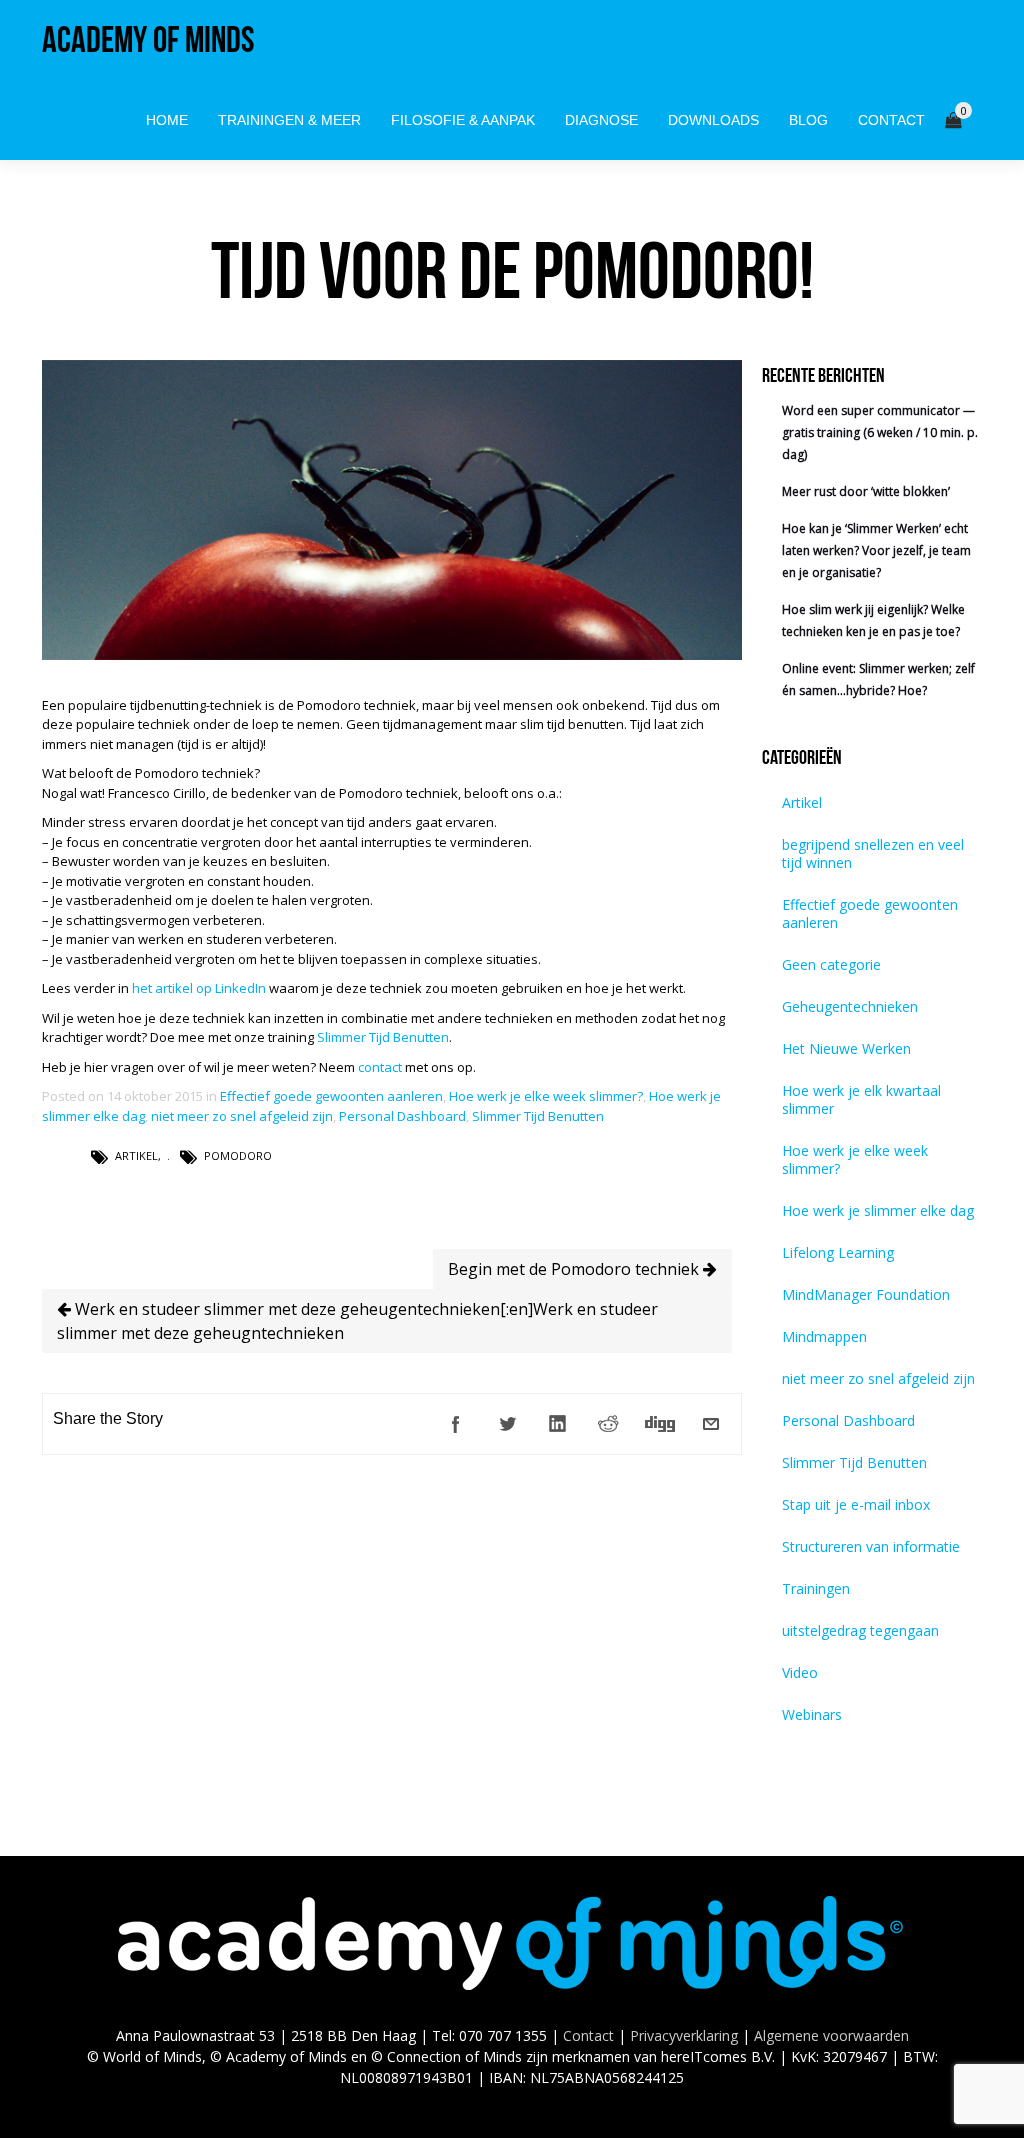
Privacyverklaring (684, 2035)
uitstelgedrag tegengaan (860, 1630)
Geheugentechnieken (850, 1006)
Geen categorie (831, 964)
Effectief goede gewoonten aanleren (331, 1096)
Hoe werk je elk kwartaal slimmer (861, 1099)
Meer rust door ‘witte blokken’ (866, 491)
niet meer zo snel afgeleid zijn (242, 1116)
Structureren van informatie (871, 1546)
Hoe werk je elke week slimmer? (546, 1096)
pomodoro (238, 1155)
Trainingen (816, 1588)
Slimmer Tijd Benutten (383, 1037)
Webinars (812, 1714)
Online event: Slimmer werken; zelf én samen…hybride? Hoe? (878, 679)
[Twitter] (507, 1424)
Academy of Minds (148, 39)
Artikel (136, 1155)
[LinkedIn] (558, 1424)
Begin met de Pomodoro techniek (575, 1269)
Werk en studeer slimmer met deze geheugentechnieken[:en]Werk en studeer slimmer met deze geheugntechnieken (357, 1321)
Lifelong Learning (838, 1252)
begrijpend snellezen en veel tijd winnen (873, 853)
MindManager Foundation (866, 1294)
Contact (588, 2035)
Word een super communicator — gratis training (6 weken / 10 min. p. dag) (880, 432)
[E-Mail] (711, 1424)
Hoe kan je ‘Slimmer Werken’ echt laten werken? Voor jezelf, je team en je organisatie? (876, 550)
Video (800, 1672)
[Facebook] (456, 1424)
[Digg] (660, 1424)
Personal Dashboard (402, 1116)
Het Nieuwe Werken (846, 1048)
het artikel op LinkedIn (199, 988)
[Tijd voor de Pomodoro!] (392, 655)
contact (380, 1067)
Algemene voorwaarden (831, 2035)
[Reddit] (609, 1424)
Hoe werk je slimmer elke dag (878, 1210)
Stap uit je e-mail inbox (856, 1504)
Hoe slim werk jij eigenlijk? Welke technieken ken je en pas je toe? (873, 620)
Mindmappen (824, 1336)
